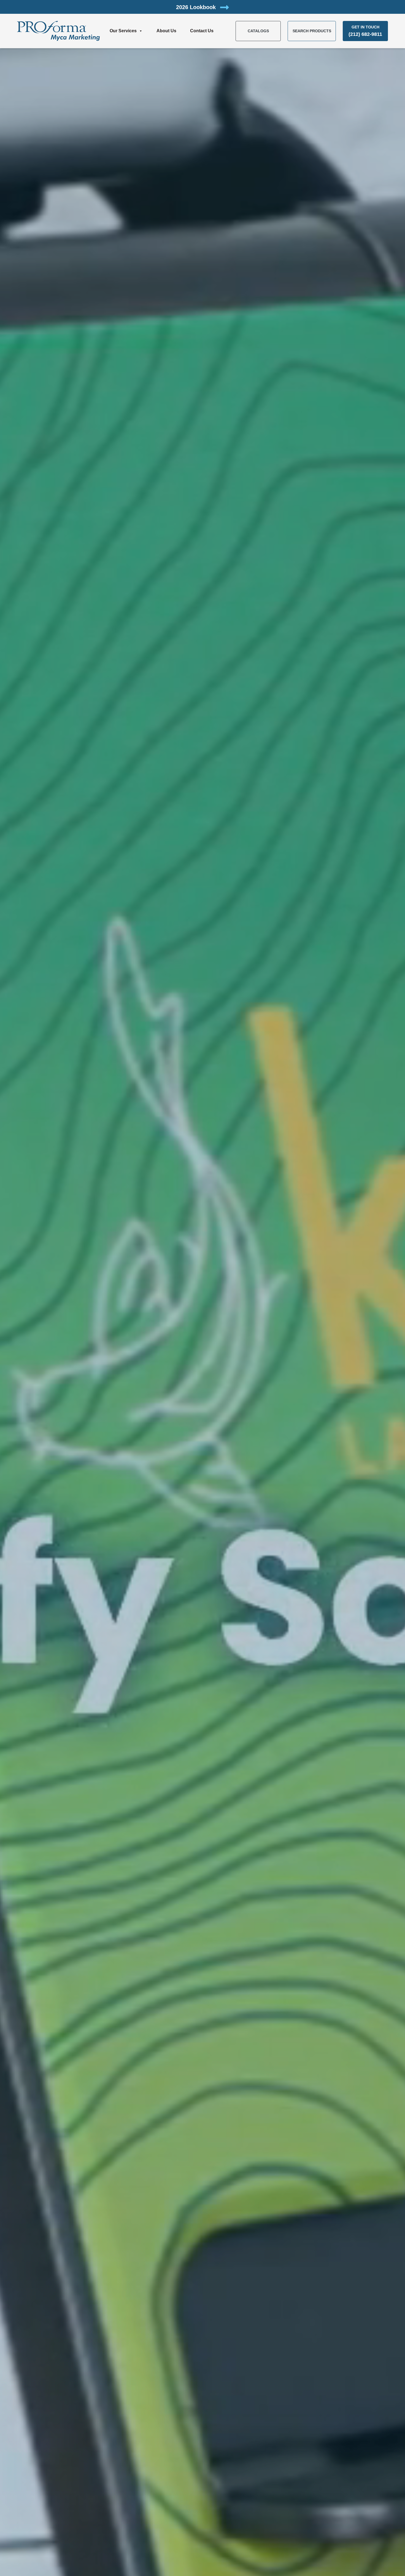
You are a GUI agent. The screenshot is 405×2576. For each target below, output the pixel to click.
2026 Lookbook (197, 7)
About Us (166, 31)
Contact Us (202, 31)
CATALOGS (258, 31)
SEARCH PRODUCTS (312, 31)
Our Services (123, 31)
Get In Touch (365, 31)
